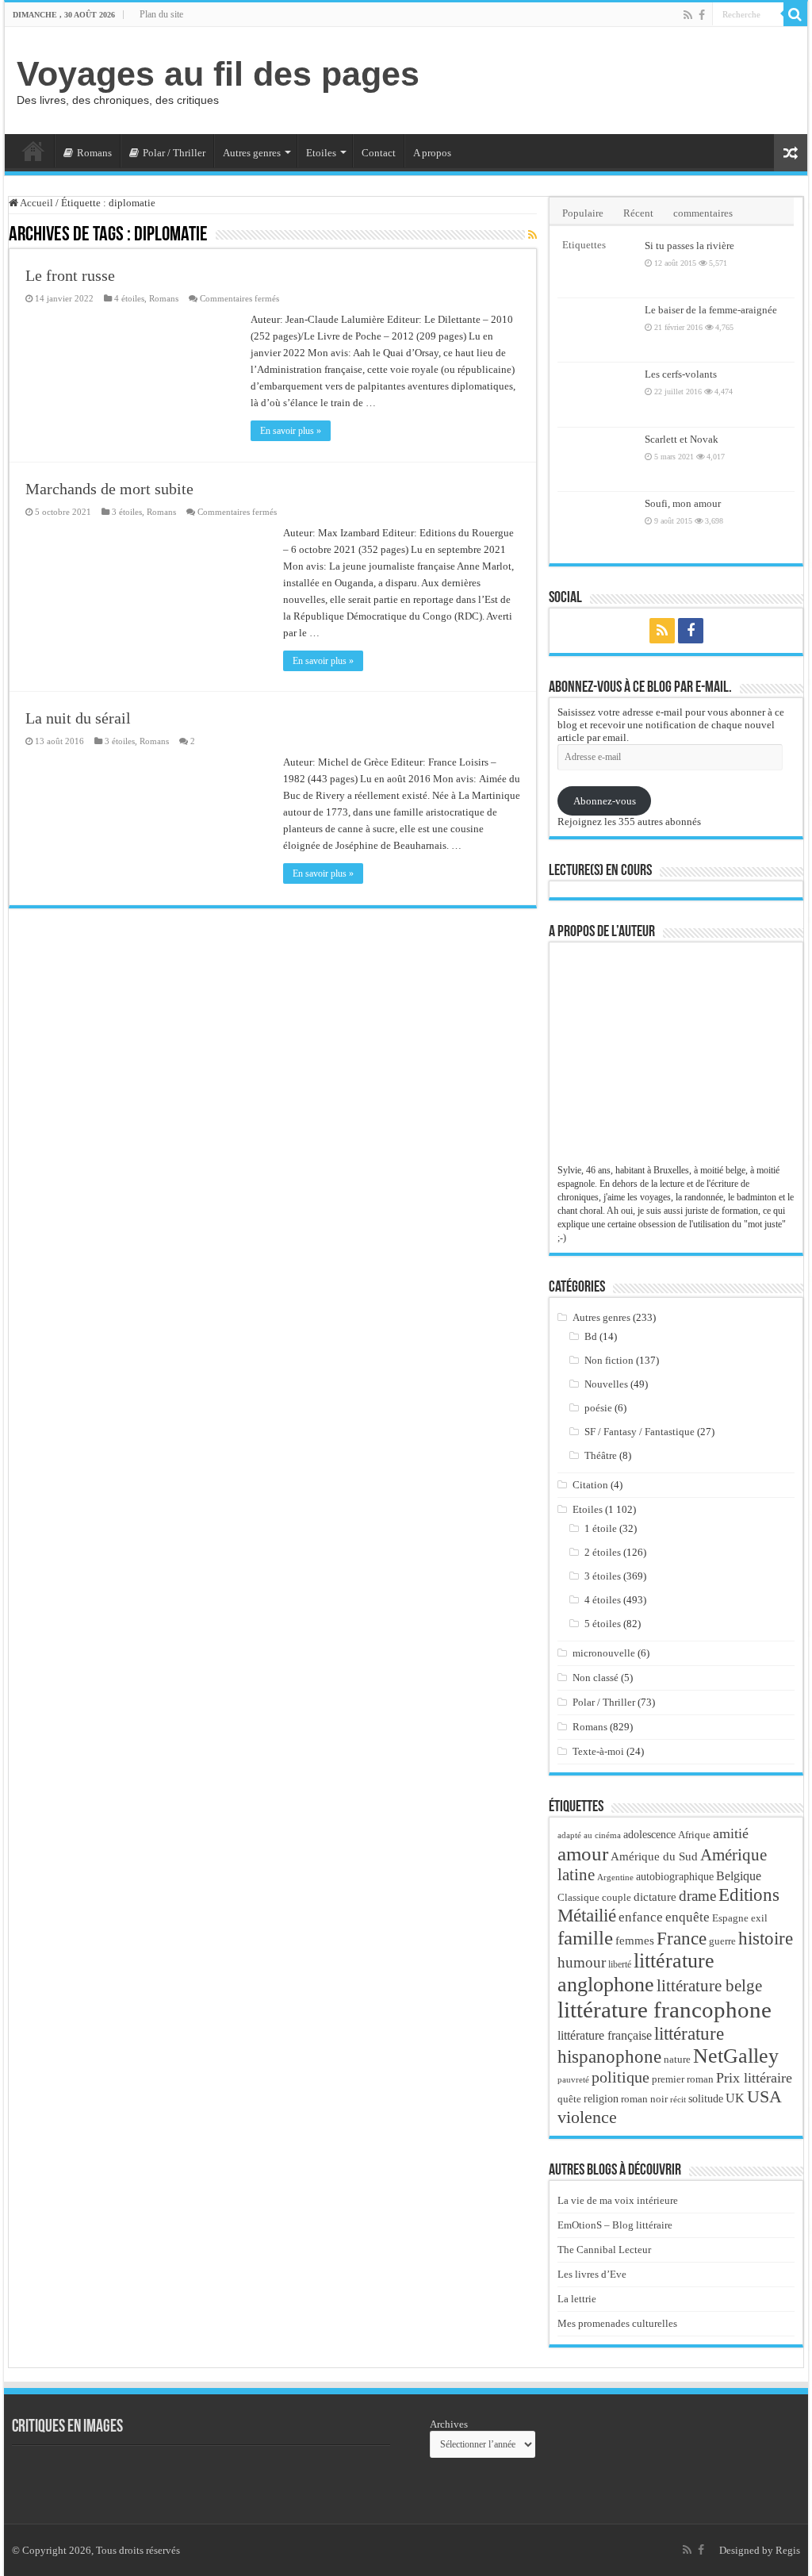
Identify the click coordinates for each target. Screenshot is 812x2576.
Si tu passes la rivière (689, 246)
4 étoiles (129, 298)
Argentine (615, 1877)
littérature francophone (665, 2010)
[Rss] (688, 15)
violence (587, 2117)
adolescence (649, 1835)
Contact (379, 153)
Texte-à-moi (598, 1751)
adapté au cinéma (589, 1835)
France (682, 1938)
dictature (655, 1897)
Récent (638, 213)
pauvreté (573, 2079)
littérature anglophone (636, 1973)
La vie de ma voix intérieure (618, 2200)
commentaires (703, 213)
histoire (766, 1939)
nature (677, 2059)
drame (697, 1896)
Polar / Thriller (174, 153)
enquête (688, 1917)
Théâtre (601, 1455)
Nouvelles (606, 1384)
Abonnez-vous (605, 801)
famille (585, 1937)
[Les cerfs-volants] (597, 394)
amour (583, 1853)
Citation (590, 1485)
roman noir (644, 2099)
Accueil (33, 151)
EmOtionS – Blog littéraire (615, 2225)
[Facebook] (702, 15)
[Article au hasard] (791, 153)
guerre (722, 1941)
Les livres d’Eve (592, 2274)
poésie (598, 1408)
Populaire (583, 213)
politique (620, 2077)
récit (678, 2099)
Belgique (739, 1876)
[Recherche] (795, 14)
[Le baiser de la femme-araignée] (597, 330)
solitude (706, 2099)
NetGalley (736, 2056)
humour (582, 1962)
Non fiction (609, 1360)
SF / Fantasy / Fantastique (640, 1432)
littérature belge (709, 1986)
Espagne (730, 1918)
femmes (635, 1941)
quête (569, 2099)
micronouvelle (604, 1653)
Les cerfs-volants (681, 374)
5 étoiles (603, 1624)
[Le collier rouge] (139, 2477)
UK (735, 2098)
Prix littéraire (754, 2078)
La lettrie (577, 2299)
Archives (449, 2424)
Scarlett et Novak (682, 439)
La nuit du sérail (78, 718)
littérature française (605, 2035)
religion (601, 2098)
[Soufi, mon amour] (597, 524)
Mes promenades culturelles (617, 2323)
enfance (641, 1917)
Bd (591, 1336)
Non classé (596, 1678)
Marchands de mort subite (109, 489)
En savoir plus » (291, 431)
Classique (578, 1897)
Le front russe (70, 275)
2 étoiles (603, 1552)
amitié (731, 1833)
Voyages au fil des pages (218, 74)
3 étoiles (127, 512)
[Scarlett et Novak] (597, 459)
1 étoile (601, 1528)
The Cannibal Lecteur (604, 2250)
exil (759, 1918)
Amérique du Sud (654, 1856)
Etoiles (321, 153)
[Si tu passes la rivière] (597, 266)
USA (764, 2096)
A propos (432, 153)
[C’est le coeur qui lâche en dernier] (313, 2477)
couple (617, 1898)
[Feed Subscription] (532, 236)
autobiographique (675, 1877)
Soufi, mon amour (683, 503)
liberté (620, 1964)
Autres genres (252, 153)
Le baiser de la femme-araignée (711, 310)
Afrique (694, 1835)
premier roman (683, 2079)
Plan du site (161, 14)
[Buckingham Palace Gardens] (52, 2477)
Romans (94, 153)
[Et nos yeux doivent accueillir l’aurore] (226, 2477)
